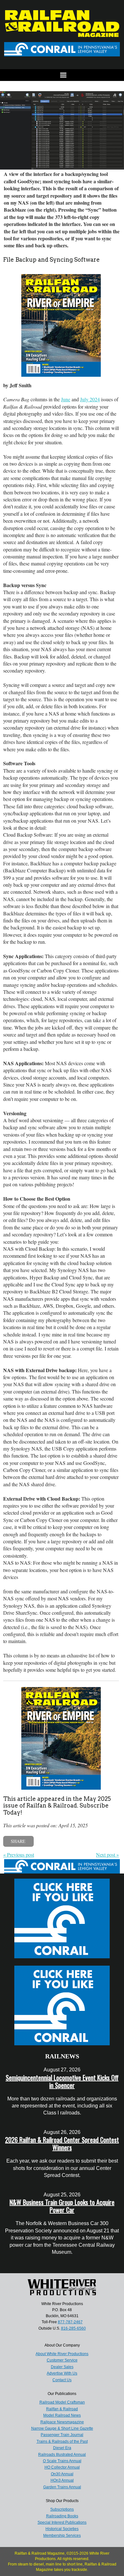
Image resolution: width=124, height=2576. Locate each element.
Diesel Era (62, 2448)
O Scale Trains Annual (62, 2461)
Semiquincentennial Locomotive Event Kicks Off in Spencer (62, 2081)
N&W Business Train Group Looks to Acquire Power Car (62, 2206)
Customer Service (62, 2360)
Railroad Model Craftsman (62, 2402)
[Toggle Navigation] (62, 75)
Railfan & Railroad (62, 2409)
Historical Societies (62, 2529)
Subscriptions (62, 2509)
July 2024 (90, 399)
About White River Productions (62, 2354)
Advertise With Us (62, 2373)
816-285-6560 (73, 2328)
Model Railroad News (62, 2415)
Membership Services (62, 2536)
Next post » (107, 1855)
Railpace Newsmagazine (62, 2422)
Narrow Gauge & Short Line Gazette (62, 2428)
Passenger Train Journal (62, 2435)
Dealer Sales (62, 2367)
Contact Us (62, 2380)
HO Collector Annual (62, 2467)
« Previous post (19, 1855)
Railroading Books (62, 2516)
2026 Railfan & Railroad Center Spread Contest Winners (62, 2143)
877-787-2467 (70, 2322)
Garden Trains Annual (62, 2487)
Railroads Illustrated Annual (62, 2455)
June (66, 399)
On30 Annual (62, 2474)
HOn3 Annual (62, 2480)
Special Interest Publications (62, 2522)
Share (18, 1841)
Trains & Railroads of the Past (62, 2441)
